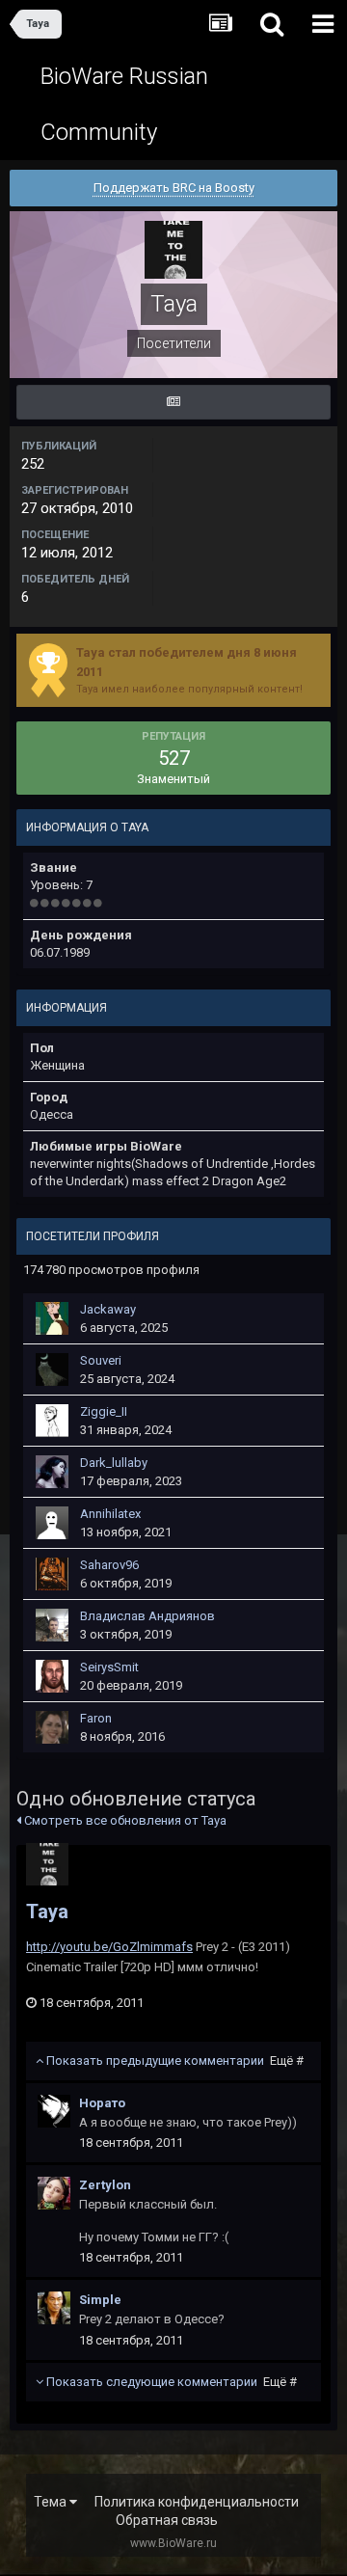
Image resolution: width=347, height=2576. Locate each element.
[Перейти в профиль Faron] (52, 1727)
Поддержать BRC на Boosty (174, 188)
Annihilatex (110, 1514)
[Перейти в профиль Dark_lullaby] (52, 1472)
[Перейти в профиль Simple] (54, 2308)
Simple (100, 2300)
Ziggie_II (104, 1411)
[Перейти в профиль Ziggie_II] (52, 1421)
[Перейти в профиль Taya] (47, 1864)
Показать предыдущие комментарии (173, 2061)
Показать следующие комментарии (170, 2382)
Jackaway (108, 1309)
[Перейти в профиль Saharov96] (52, 1574)
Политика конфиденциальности (197, 2502)
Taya (47, 1912)
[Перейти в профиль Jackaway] (52, 1318)
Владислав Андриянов (147, 1616)
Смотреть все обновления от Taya (124, 1820)
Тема (52, 2502)
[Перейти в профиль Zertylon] (54, 2193)
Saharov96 (109, 1565)
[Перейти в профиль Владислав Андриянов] (52, 1625)
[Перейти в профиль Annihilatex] (52, 1523)
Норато (102, 2103)
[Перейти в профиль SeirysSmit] (52, 1676)
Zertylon (105, 2185)
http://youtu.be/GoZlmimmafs (109, 1947)
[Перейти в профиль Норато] (54, 2111)
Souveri (101, 1360)
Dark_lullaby (114, 1463)
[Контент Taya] (173, 402)
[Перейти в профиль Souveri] (52, 1369)
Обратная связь (167, 2520)
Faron (96, 1718)
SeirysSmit (109, 1667)
